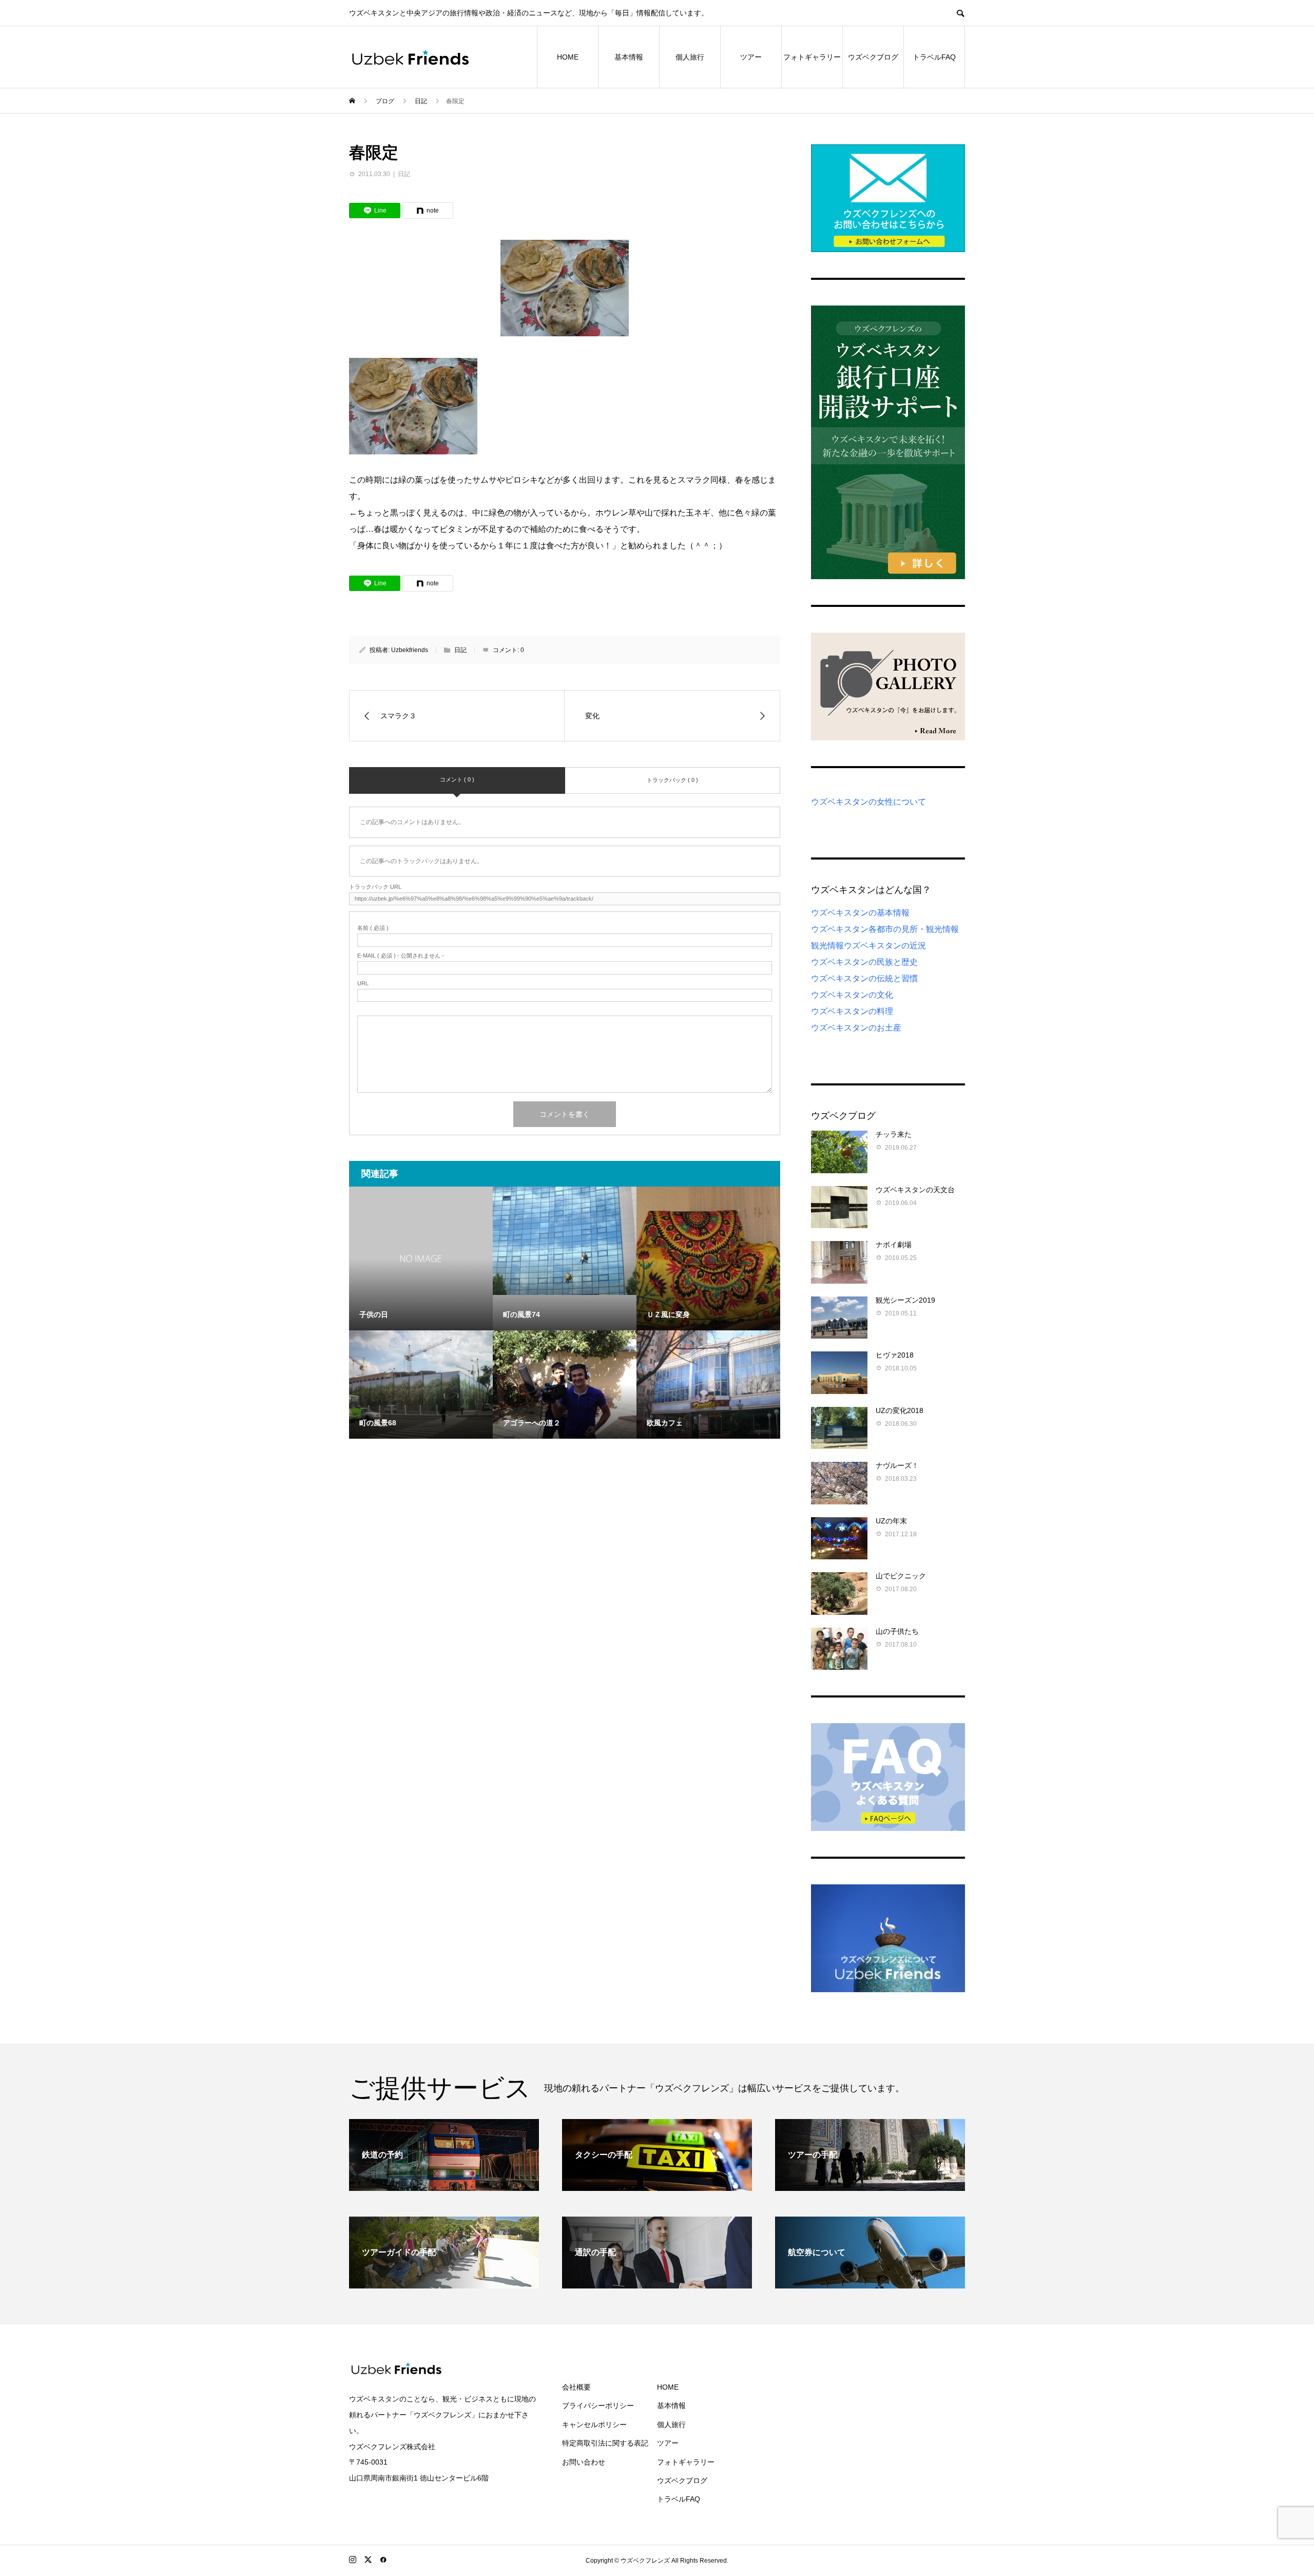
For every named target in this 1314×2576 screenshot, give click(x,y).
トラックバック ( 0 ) (672, 780)
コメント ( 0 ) (457, 779)
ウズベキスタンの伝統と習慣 (864, 978)
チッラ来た (894, 1134)
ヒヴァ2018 (895, 1355)
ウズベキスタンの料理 (852, 1011)
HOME (568, 57)
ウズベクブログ (873, 57)
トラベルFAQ (934, 57)
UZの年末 (891, 1521)
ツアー (751, 57)
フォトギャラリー (812, 57)
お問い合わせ (584, 2462)
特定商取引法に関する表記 (605, 2443)
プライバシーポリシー (598, 2406)
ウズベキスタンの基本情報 (860, 913)
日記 (404, 174)
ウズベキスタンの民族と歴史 (864, 962)
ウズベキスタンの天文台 (915, 1190)
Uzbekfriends (410, 650)
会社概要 (576, 2387)
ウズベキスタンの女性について (868, 802)
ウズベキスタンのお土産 (856, 1028)
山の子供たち (897, 1631)
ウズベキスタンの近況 (885, 946)
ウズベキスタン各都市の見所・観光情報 (885, 929)
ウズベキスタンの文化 (852, 995)
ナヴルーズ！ (897, 1465)
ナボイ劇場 (894, 1245)
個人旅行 (690, 57)
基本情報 (629, 57)
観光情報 (827, 946)
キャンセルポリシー (594, 2425)
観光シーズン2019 (905, 1300)
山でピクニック (901, 1576)
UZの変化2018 (900, 1410)
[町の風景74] (565, 1241)
